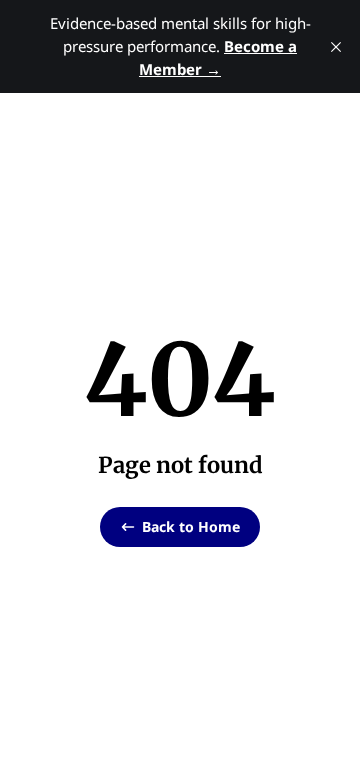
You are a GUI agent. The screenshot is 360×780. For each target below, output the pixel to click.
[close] (336, 47)
